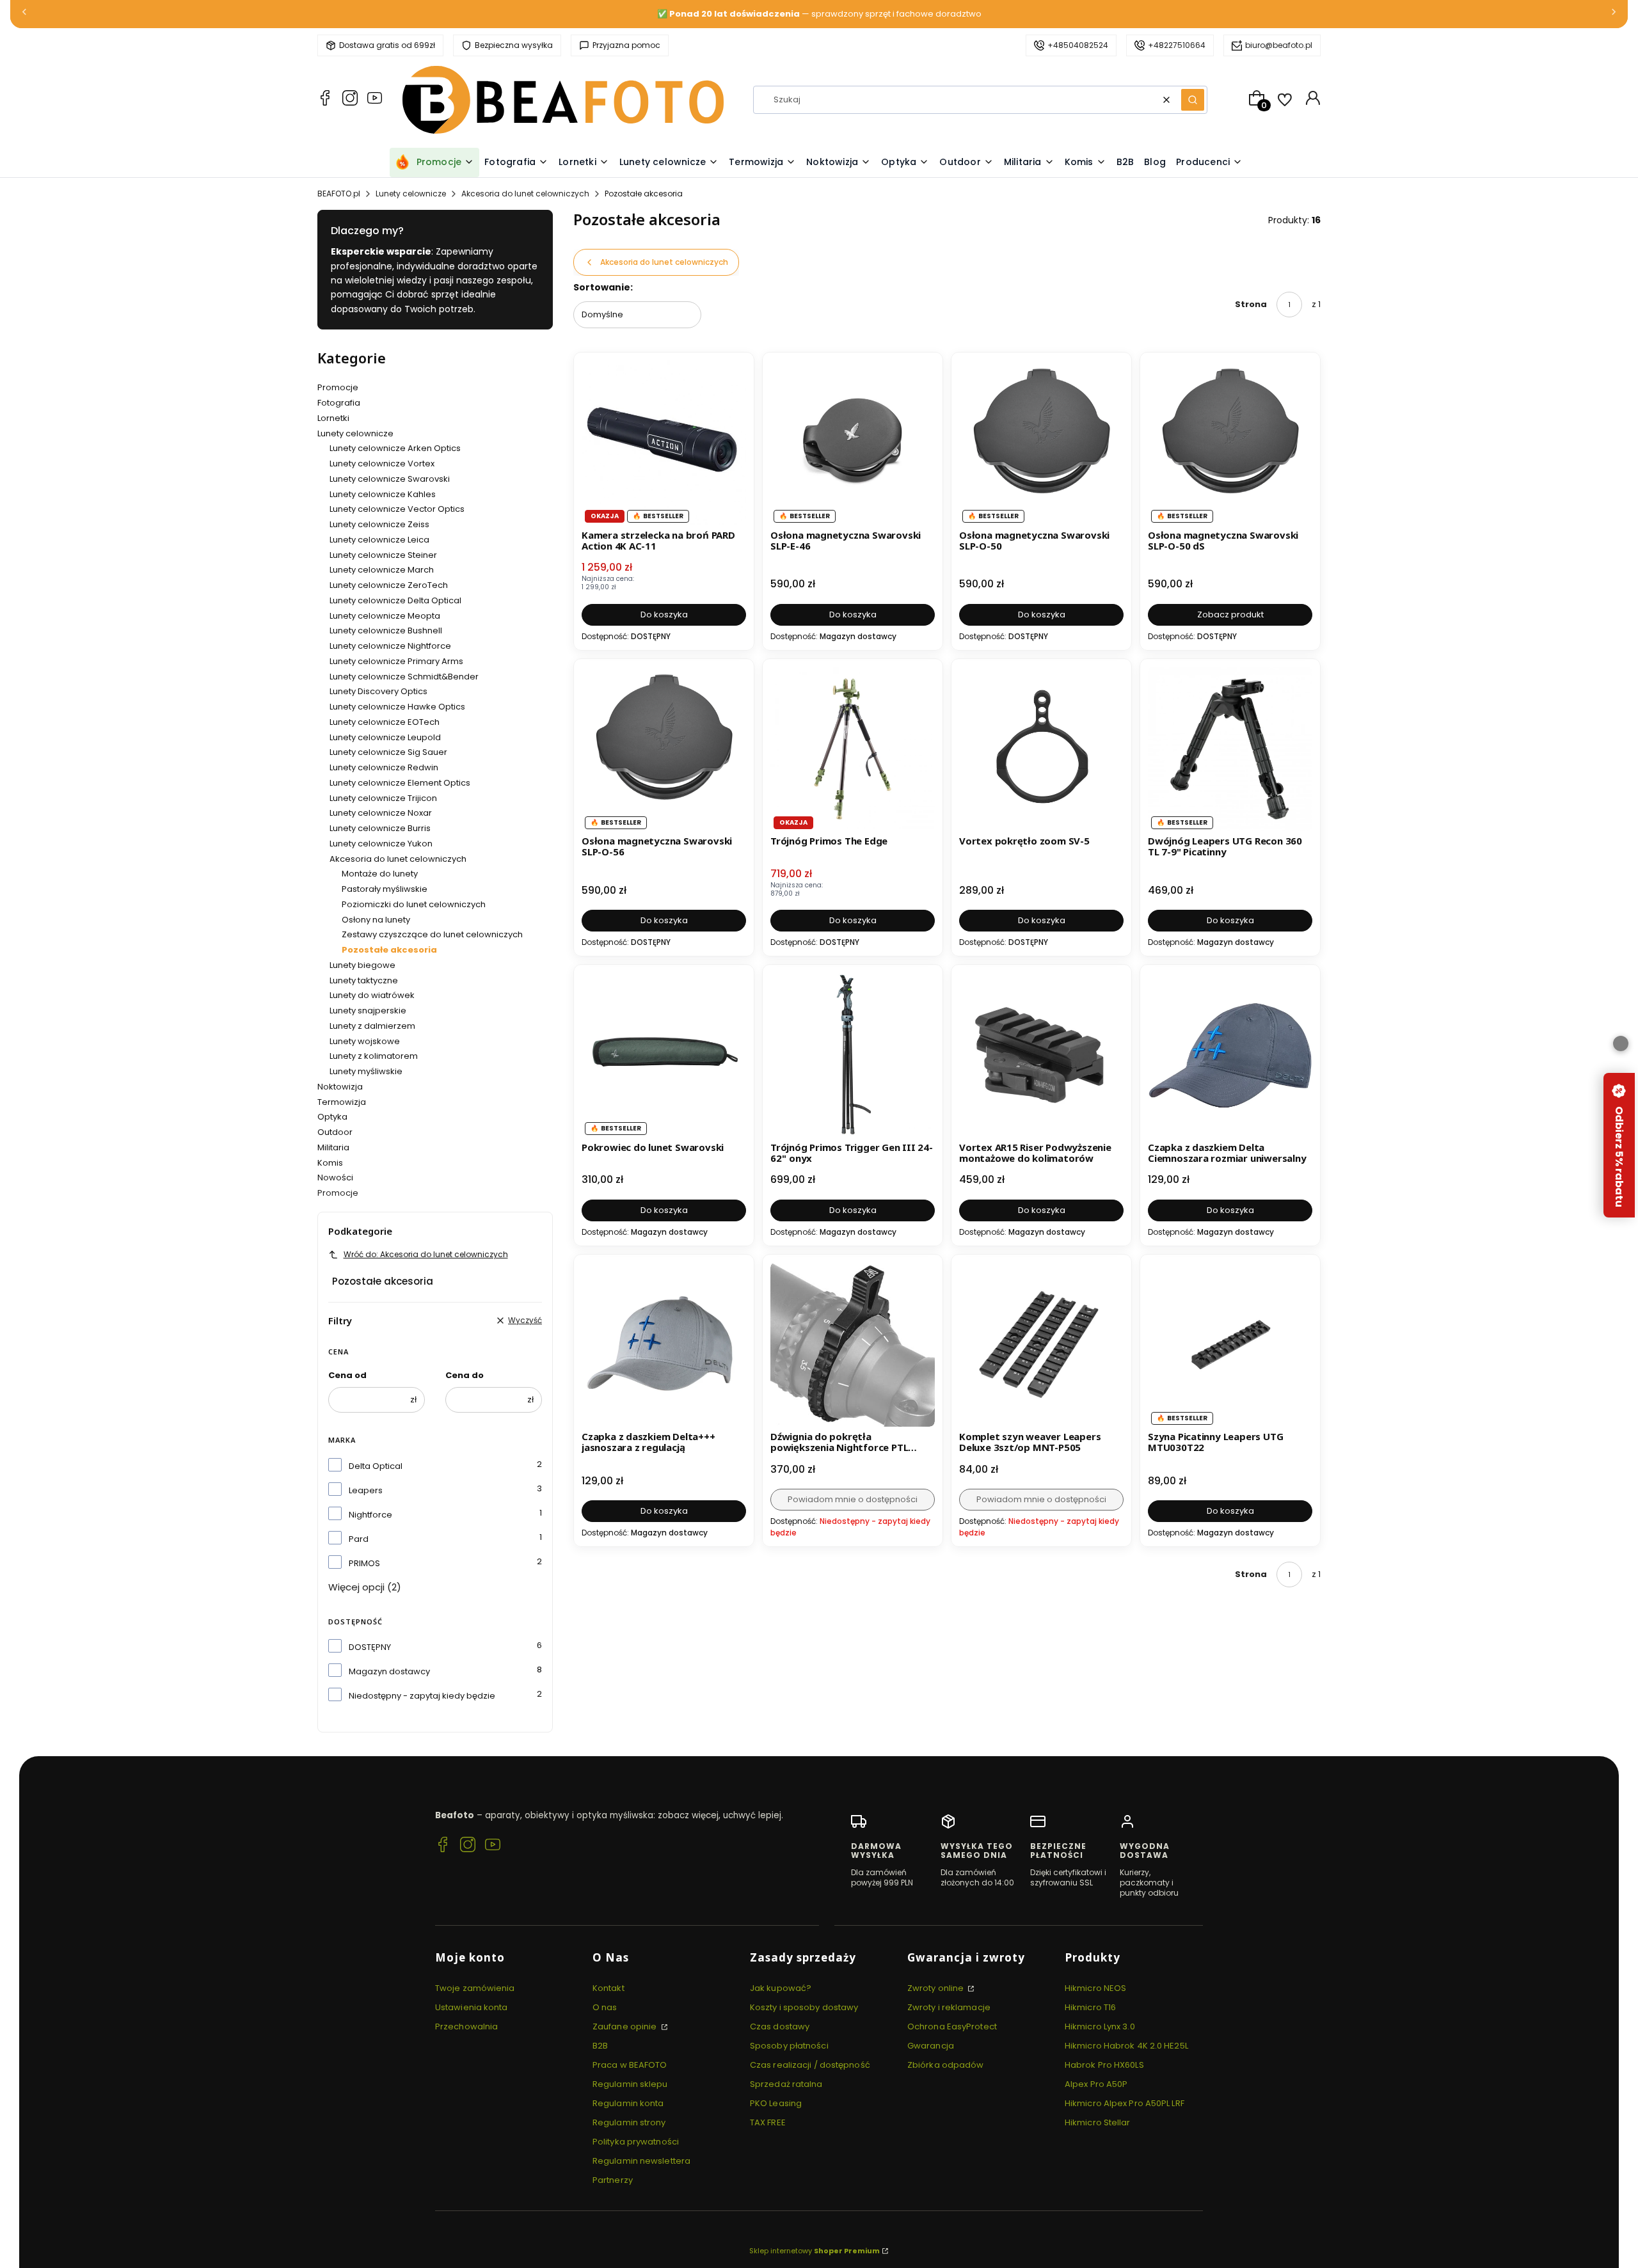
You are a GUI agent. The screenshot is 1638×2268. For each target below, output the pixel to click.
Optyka (332, 1117)
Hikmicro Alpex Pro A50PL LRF (1125, 2103)
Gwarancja (931, 2046)
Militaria (333, 1147)
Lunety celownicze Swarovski (390, 479)
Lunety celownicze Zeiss (379, 524)
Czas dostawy (780, 2026)
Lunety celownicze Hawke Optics (397, 707)
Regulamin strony (629, 2122)
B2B (600, 2046)
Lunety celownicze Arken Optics (395, 448)
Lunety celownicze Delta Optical (395, 600)
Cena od (347, 1375)
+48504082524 (1078, 45)
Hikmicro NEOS (1095, 1988)
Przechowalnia (466, 2026)
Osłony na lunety (376, 920)
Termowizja (342, 1102)
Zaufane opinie (626, 2026)
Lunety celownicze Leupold (385, 737)
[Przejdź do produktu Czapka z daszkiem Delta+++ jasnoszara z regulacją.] (664, 1344)
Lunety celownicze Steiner (383, 555)
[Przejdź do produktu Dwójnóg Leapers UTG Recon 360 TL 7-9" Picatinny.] (1230, 749)
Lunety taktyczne (364, 980)
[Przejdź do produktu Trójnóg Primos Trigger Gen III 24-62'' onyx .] (853, 1055)
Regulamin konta (628, 2103)
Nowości (335, 1178)
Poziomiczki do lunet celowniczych (414, 904)
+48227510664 (1177, 45)
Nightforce (370, 1515)
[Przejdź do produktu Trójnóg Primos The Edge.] (853, 749)
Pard (359, 1539)
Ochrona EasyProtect (952, 2026)
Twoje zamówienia (475, 1988)
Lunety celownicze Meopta (385, 616)
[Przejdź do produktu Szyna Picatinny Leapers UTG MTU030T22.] (1230, 1344)
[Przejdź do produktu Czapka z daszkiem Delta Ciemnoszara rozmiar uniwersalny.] (1230, 1055)
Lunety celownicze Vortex (382, 464)
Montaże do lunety (380, 874)
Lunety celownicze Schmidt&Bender (404, 677)
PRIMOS (364, 1563)
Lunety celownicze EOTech (385, 722)
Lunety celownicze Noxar (381, 813)
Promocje (338, 387)
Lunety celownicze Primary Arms (396, 661)
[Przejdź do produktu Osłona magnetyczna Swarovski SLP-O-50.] (1041, 442)
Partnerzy (613, 2180)
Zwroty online (936, 1988)
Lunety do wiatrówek (372, 995)
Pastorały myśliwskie (385, 889)
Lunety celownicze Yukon (381, 844)
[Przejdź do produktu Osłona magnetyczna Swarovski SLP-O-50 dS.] (1230, 442)
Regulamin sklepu (630, 2084)
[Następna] (1614, 14)
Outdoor (335, 1132)
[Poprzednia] (24, 14)
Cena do (465, 1375)
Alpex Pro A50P (1096, 2084)
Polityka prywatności (636, 2142)
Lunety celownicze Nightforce (390, 646)
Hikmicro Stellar (1098, 2122)
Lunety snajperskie (368, 1011)
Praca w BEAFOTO (630, 2065)
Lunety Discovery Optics (378, 691)
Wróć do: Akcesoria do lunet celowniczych (426, 1254)
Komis (330, 1163)
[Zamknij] (1621, 1043)
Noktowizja (340, 1087)
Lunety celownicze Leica (379, 540)
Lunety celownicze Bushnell (386, 630)
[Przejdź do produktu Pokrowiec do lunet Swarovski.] (664, 1055)
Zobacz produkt (1230, 615)
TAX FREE (768, 2122)
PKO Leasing (776, 2103)
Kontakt (608, 1988)
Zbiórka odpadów (946, 2065)
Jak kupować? (781, 1988)
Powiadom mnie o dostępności (853, 1499)
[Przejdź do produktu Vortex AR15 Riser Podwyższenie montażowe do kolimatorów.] (1041, 1055)
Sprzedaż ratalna (786, 2084)
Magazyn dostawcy (389, 1671)
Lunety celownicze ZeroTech (389, 585)
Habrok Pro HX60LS (1104, 2065)
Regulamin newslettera (641, 2161)
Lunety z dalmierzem (372, 1026)
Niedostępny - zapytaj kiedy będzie (422, 1696)
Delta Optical (376, 1466)
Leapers (366, 1490)
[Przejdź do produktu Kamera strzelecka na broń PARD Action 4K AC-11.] (664, 442)
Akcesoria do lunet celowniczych (525, 194)
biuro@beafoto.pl (1279, 45)
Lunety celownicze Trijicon (383, 798)
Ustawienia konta (472, 2007)
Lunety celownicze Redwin (384, 767)
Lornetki (333, 418)
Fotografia (339, 403)
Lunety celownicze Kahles (383, 494)
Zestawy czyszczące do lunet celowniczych (432, 934)
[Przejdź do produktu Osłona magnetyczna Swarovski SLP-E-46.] (853, 442)
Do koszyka (664, 615)
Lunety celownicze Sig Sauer (388, 752)
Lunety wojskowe (365, 1041)
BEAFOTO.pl (339, 194)
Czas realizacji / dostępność (810, 2065)
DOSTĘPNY (370, 1647)
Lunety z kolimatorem (374, 1056)
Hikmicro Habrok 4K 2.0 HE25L (1126, 2046)
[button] (1193, 100)
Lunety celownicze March (382, 570)
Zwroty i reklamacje (949, 2007)
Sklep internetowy (815, 2251)
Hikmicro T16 (1090, 2007)
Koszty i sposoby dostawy (804, 2007)
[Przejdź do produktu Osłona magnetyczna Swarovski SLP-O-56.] (664, 749)
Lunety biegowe (362, 965)
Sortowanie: (603, 287)
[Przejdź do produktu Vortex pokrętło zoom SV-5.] (1041, 749)
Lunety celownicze (411, 194)
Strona (1251, 304)
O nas (605, 2007)
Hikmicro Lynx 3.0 (1100, 2026)
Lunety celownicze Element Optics (400, 783)
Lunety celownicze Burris (380, 828)
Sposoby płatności (789, 2046)
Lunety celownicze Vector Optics (397, 509)
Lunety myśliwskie (366, 1071)
